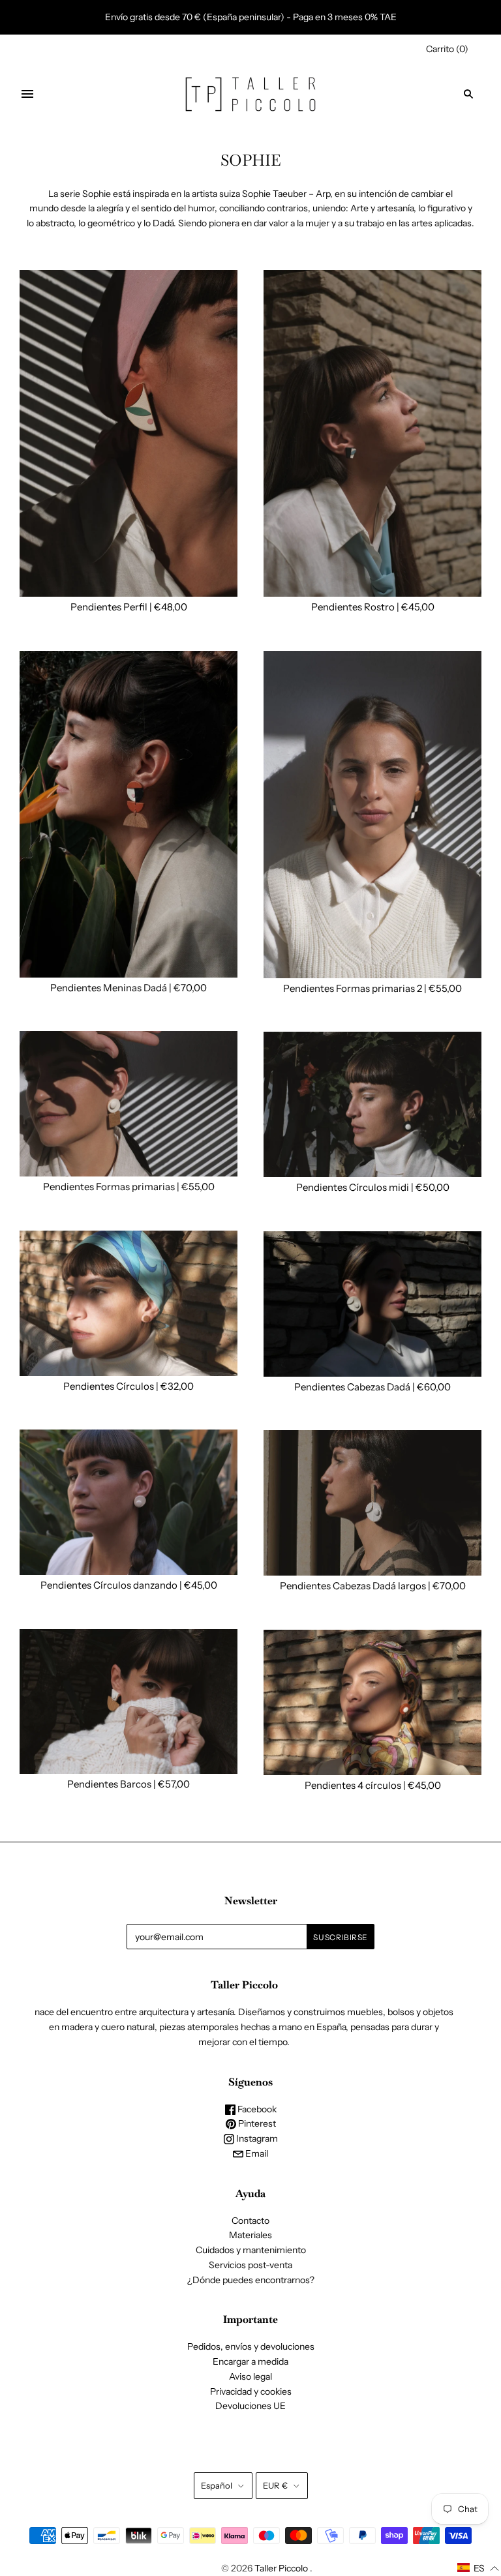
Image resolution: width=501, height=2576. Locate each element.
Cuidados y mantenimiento (251, 2250)
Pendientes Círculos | (112, 1386)
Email (256, 2153)
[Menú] (27, 94)
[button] (478, 2568)
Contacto (250, 2221)
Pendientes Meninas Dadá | (112, 988)
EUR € (275, 2485)
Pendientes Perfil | (112, 607)
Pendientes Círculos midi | (356, 1187)
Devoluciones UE (250, 2406)
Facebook (256, 2109)
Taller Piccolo (281, 2568)
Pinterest (256, 2123)
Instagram (256, 2138)
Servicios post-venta (250, 2265)
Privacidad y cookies (251, 2391)
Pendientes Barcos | (113, 1784)
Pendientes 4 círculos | (356, 1785)
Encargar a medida (250, 2361)
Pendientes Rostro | (356, 607)
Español (217, 2485)
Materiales (250, 2235)
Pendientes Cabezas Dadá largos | (356, 1586)
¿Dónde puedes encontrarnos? (251, 2280)
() (447, 49)
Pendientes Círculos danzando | (112, 1585)
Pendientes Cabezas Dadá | (356, 1387)
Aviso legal (250, 2376)
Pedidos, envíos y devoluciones (251, 2346)
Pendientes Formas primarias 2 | (356, 988)
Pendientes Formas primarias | (112, 1187)
